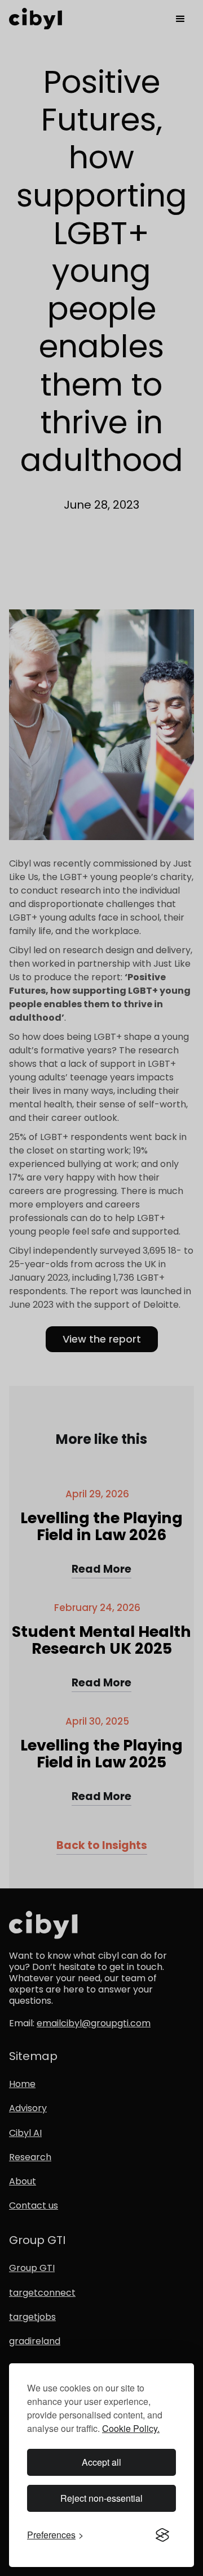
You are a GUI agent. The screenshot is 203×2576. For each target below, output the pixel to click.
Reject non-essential (101, 2498)
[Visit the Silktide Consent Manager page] (162, 2535)
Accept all (101, 2462)
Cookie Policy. (131, 2428)
